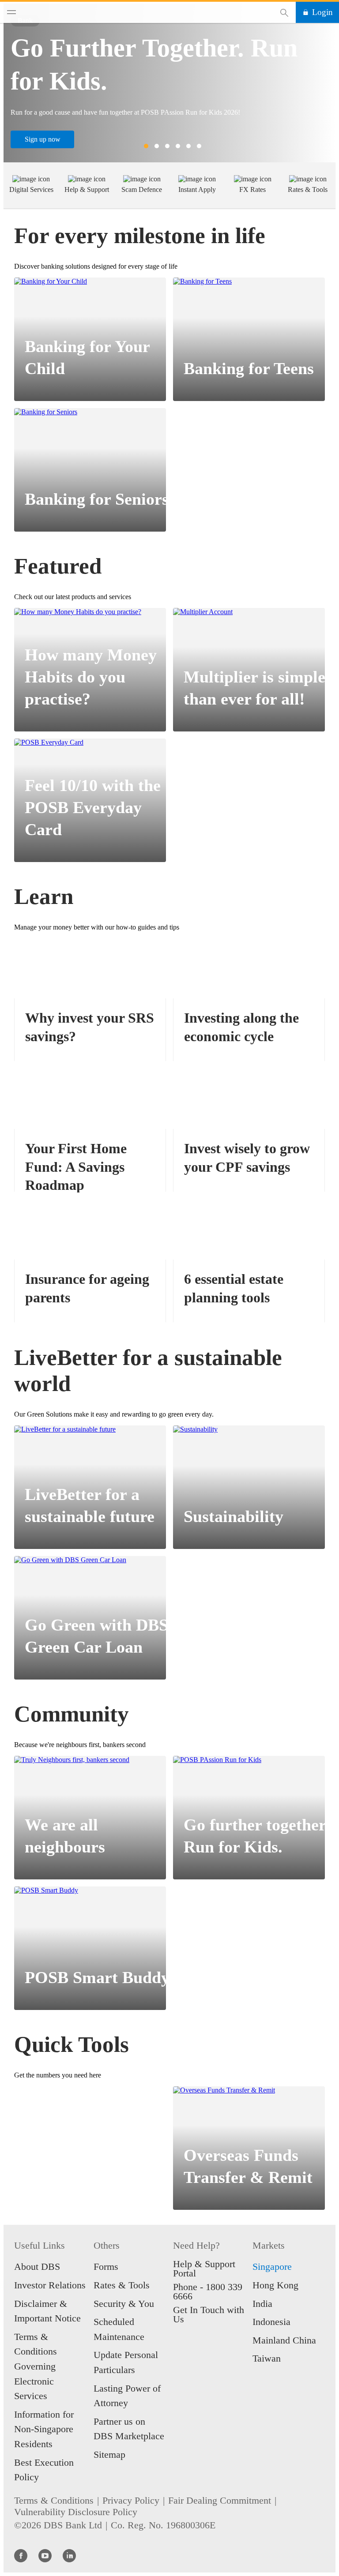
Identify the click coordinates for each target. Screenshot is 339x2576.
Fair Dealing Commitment (220, 2500)
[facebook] (21, 2555)
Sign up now (43, 139)
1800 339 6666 (208, 2291)
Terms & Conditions (54, 2500)
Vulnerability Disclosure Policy (76, 2512)
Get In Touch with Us (209, 2314)
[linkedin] (69, 2555)
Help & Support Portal (204, 2269)
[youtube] (45, 2555)
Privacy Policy (131, 2500)
